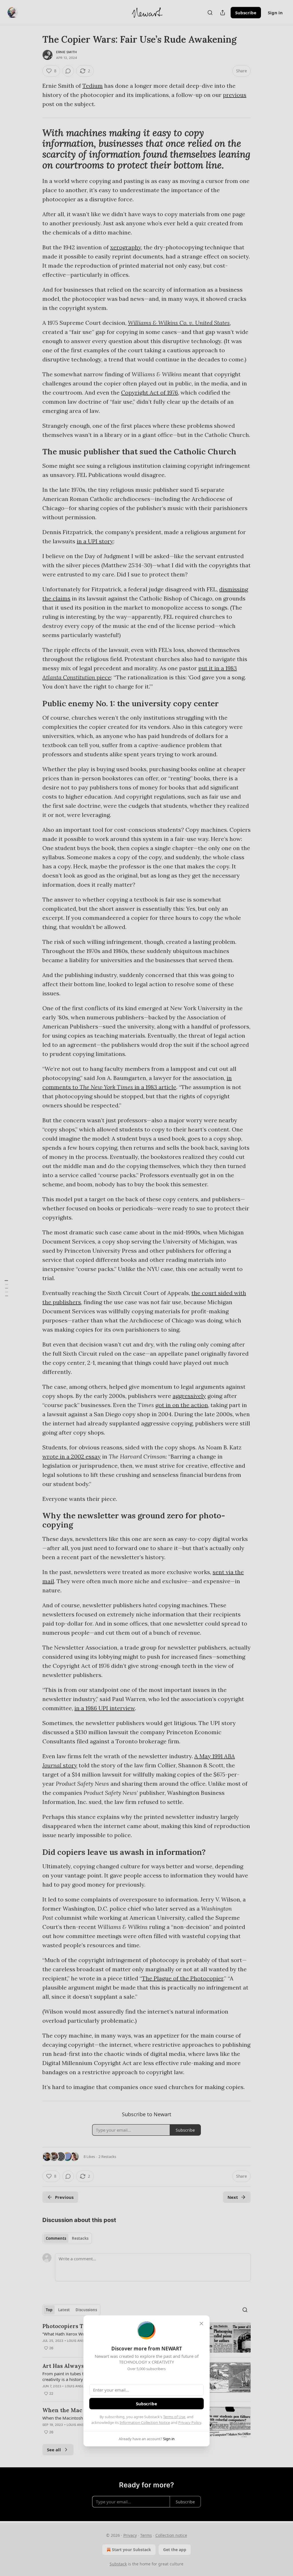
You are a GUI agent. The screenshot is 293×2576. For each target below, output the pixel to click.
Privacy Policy (190, 2422)
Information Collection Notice (145, 2422)
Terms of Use (174, 2417)
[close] (201, 2324)
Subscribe (146, 2404)
